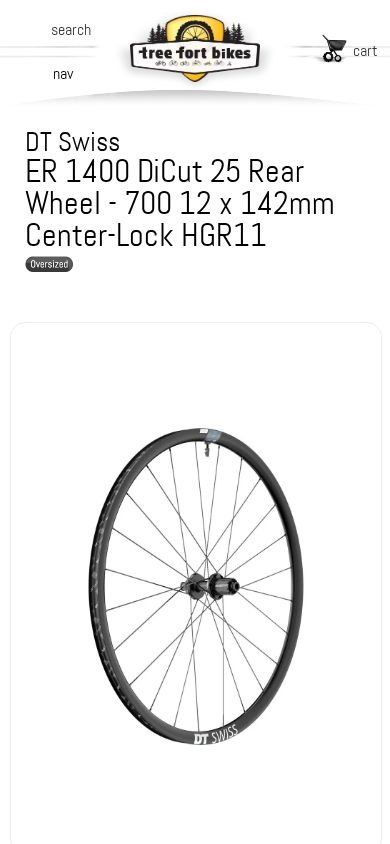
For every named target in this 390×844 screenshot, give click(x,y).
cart (365, 50)
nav (63, 73)
